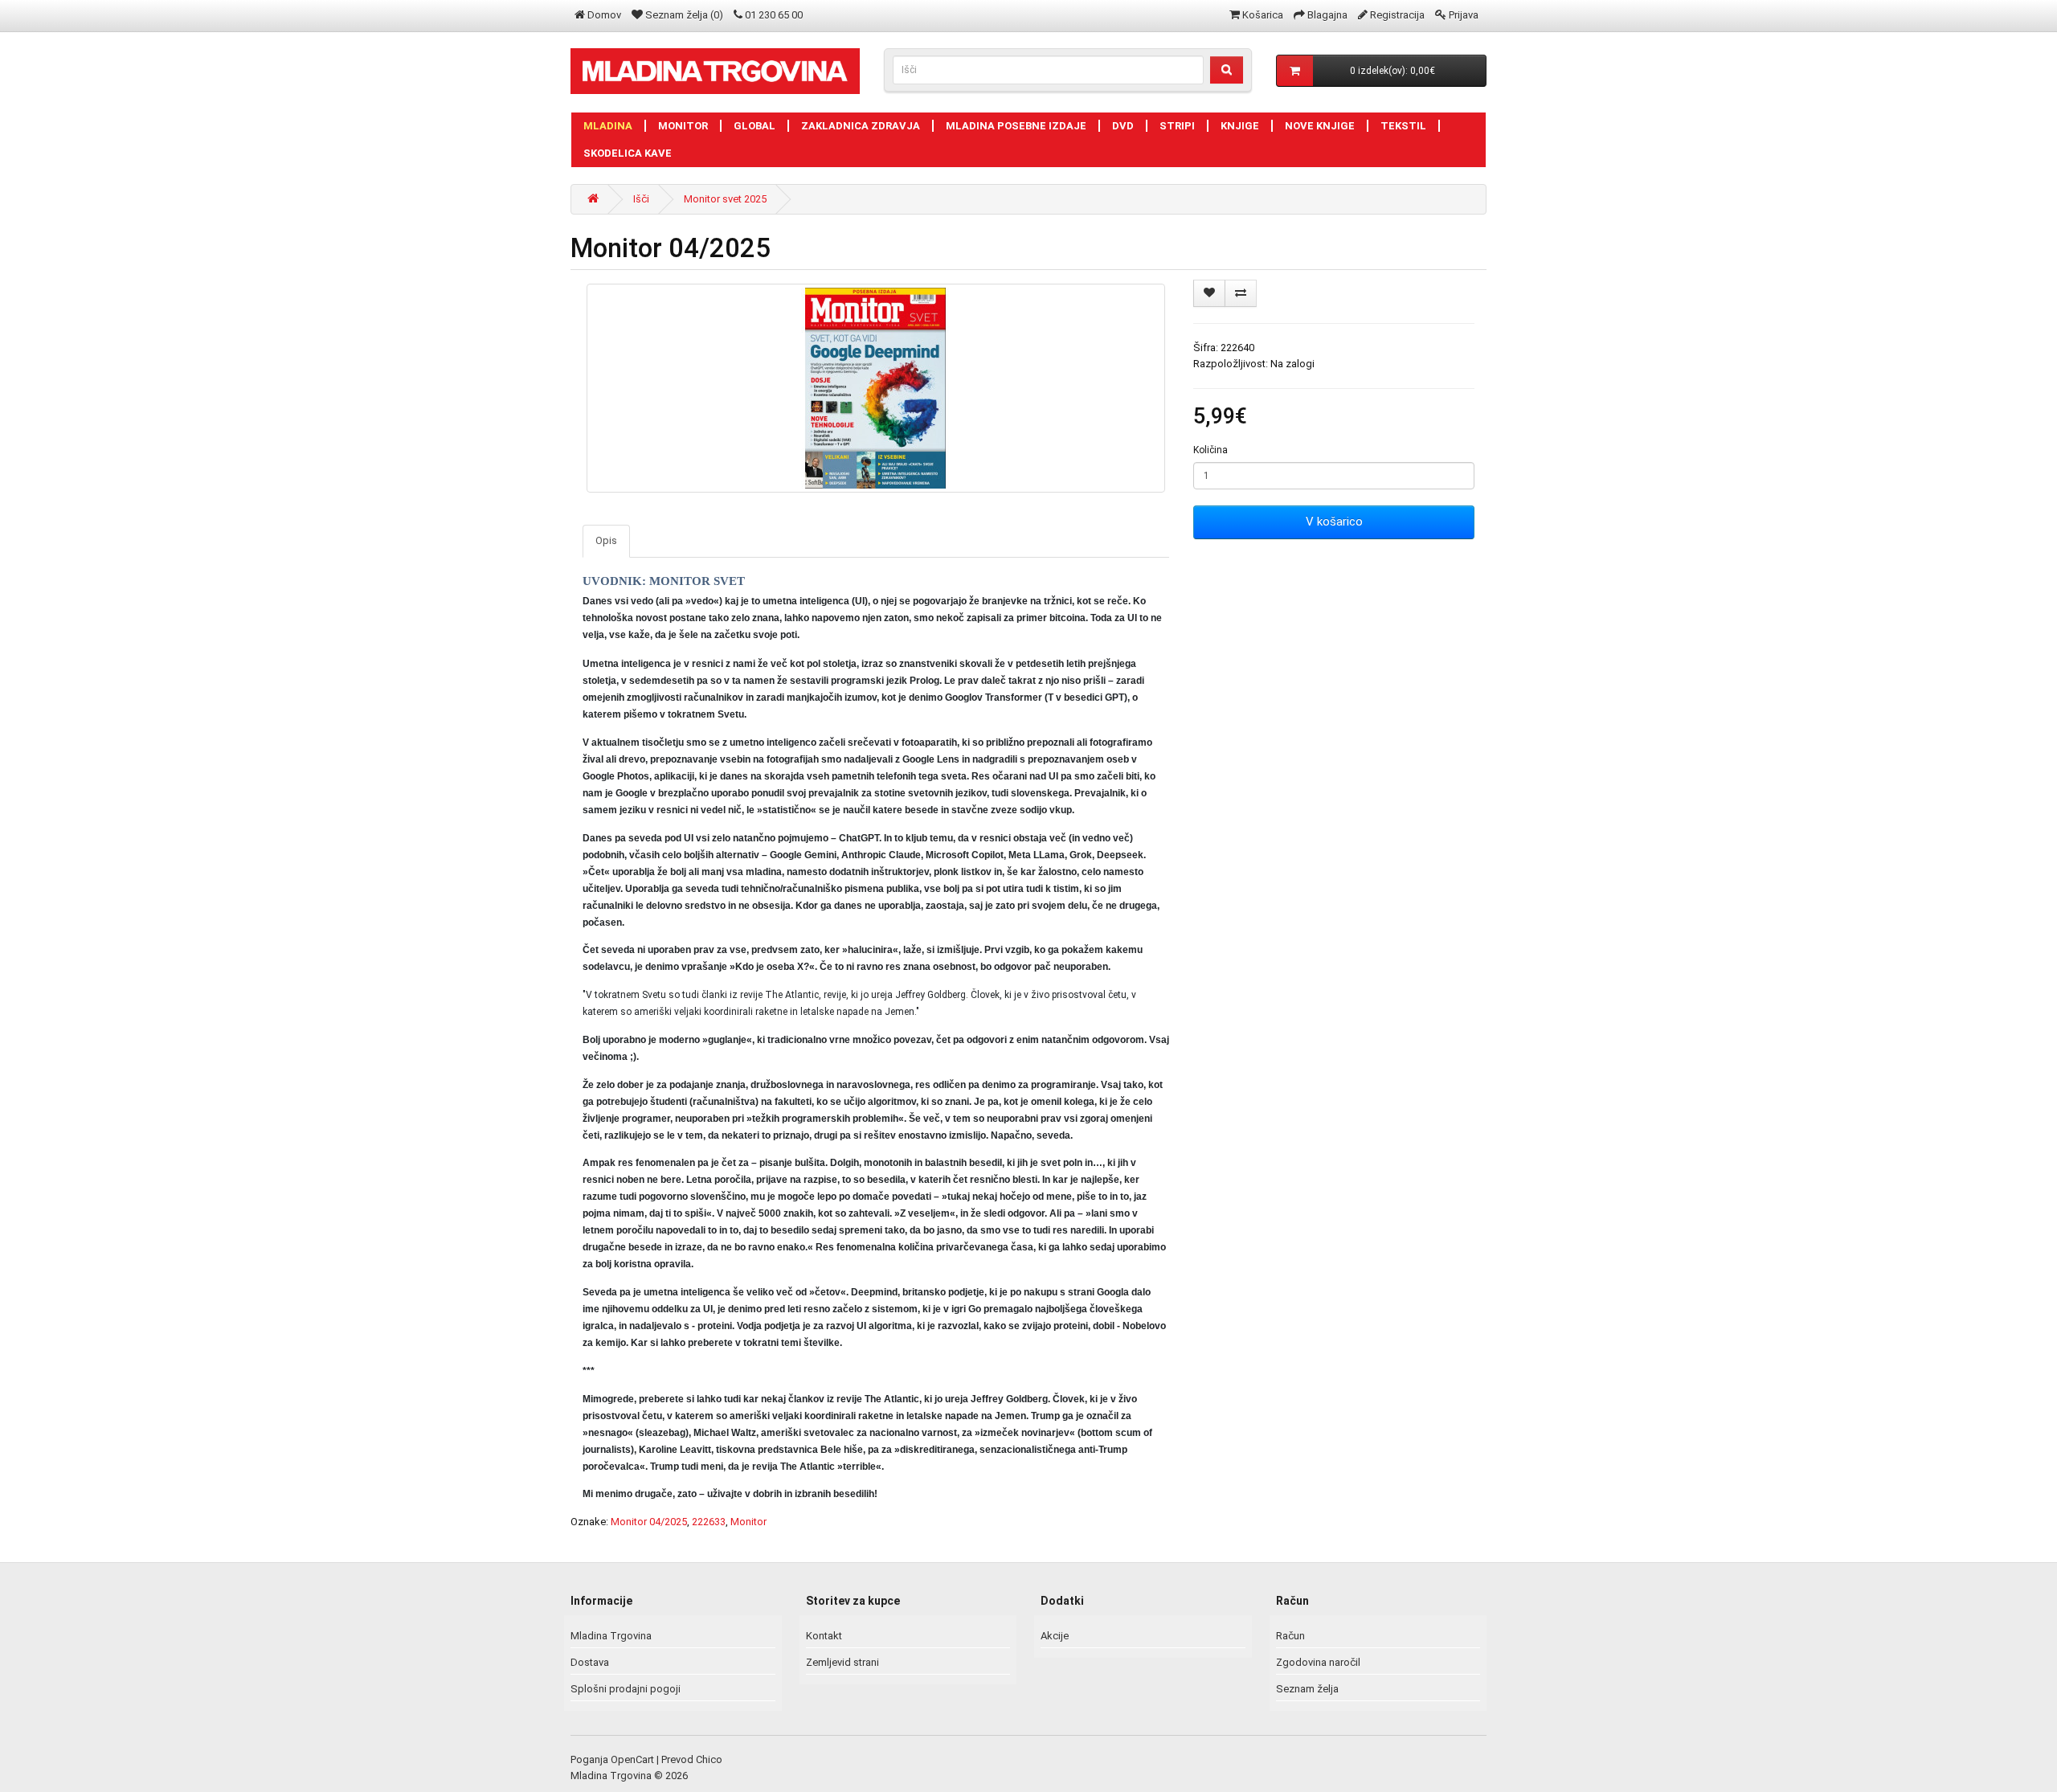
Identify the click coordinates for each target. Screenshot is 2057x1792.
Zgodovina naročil (1318, 1662)
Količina (1210, 450)
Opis (606, 540)
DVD (1123, 126)
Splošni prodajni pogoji (626, 1689)
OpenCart (632, 1759)
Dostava (590, 1662)
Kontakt (824, 1636)
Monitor (683, 126)
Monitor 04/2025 (649, 1522)
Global (755, 126)
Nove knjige (1320, 126)
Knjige (1240, 126)
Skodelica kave (628, 153)
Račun (1290, 1636)
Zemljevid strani (842, 1662)
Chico (709, 1759)
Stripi (1177, 126)
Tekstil (1403, 126)
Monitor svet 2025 (725, 199)
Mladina (608, 126)
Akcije (1055, 1636)
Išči (641, 199)
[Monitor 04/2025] (876, 388)
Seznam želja (1307, 1689)
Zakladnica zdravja (861, 126)
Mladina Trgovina (611, 1636)
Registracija (1397, 15)
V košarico (1334, 522)
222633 (709, 1522)
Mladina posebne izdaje (1016, 126)
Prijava (1464, 15)
